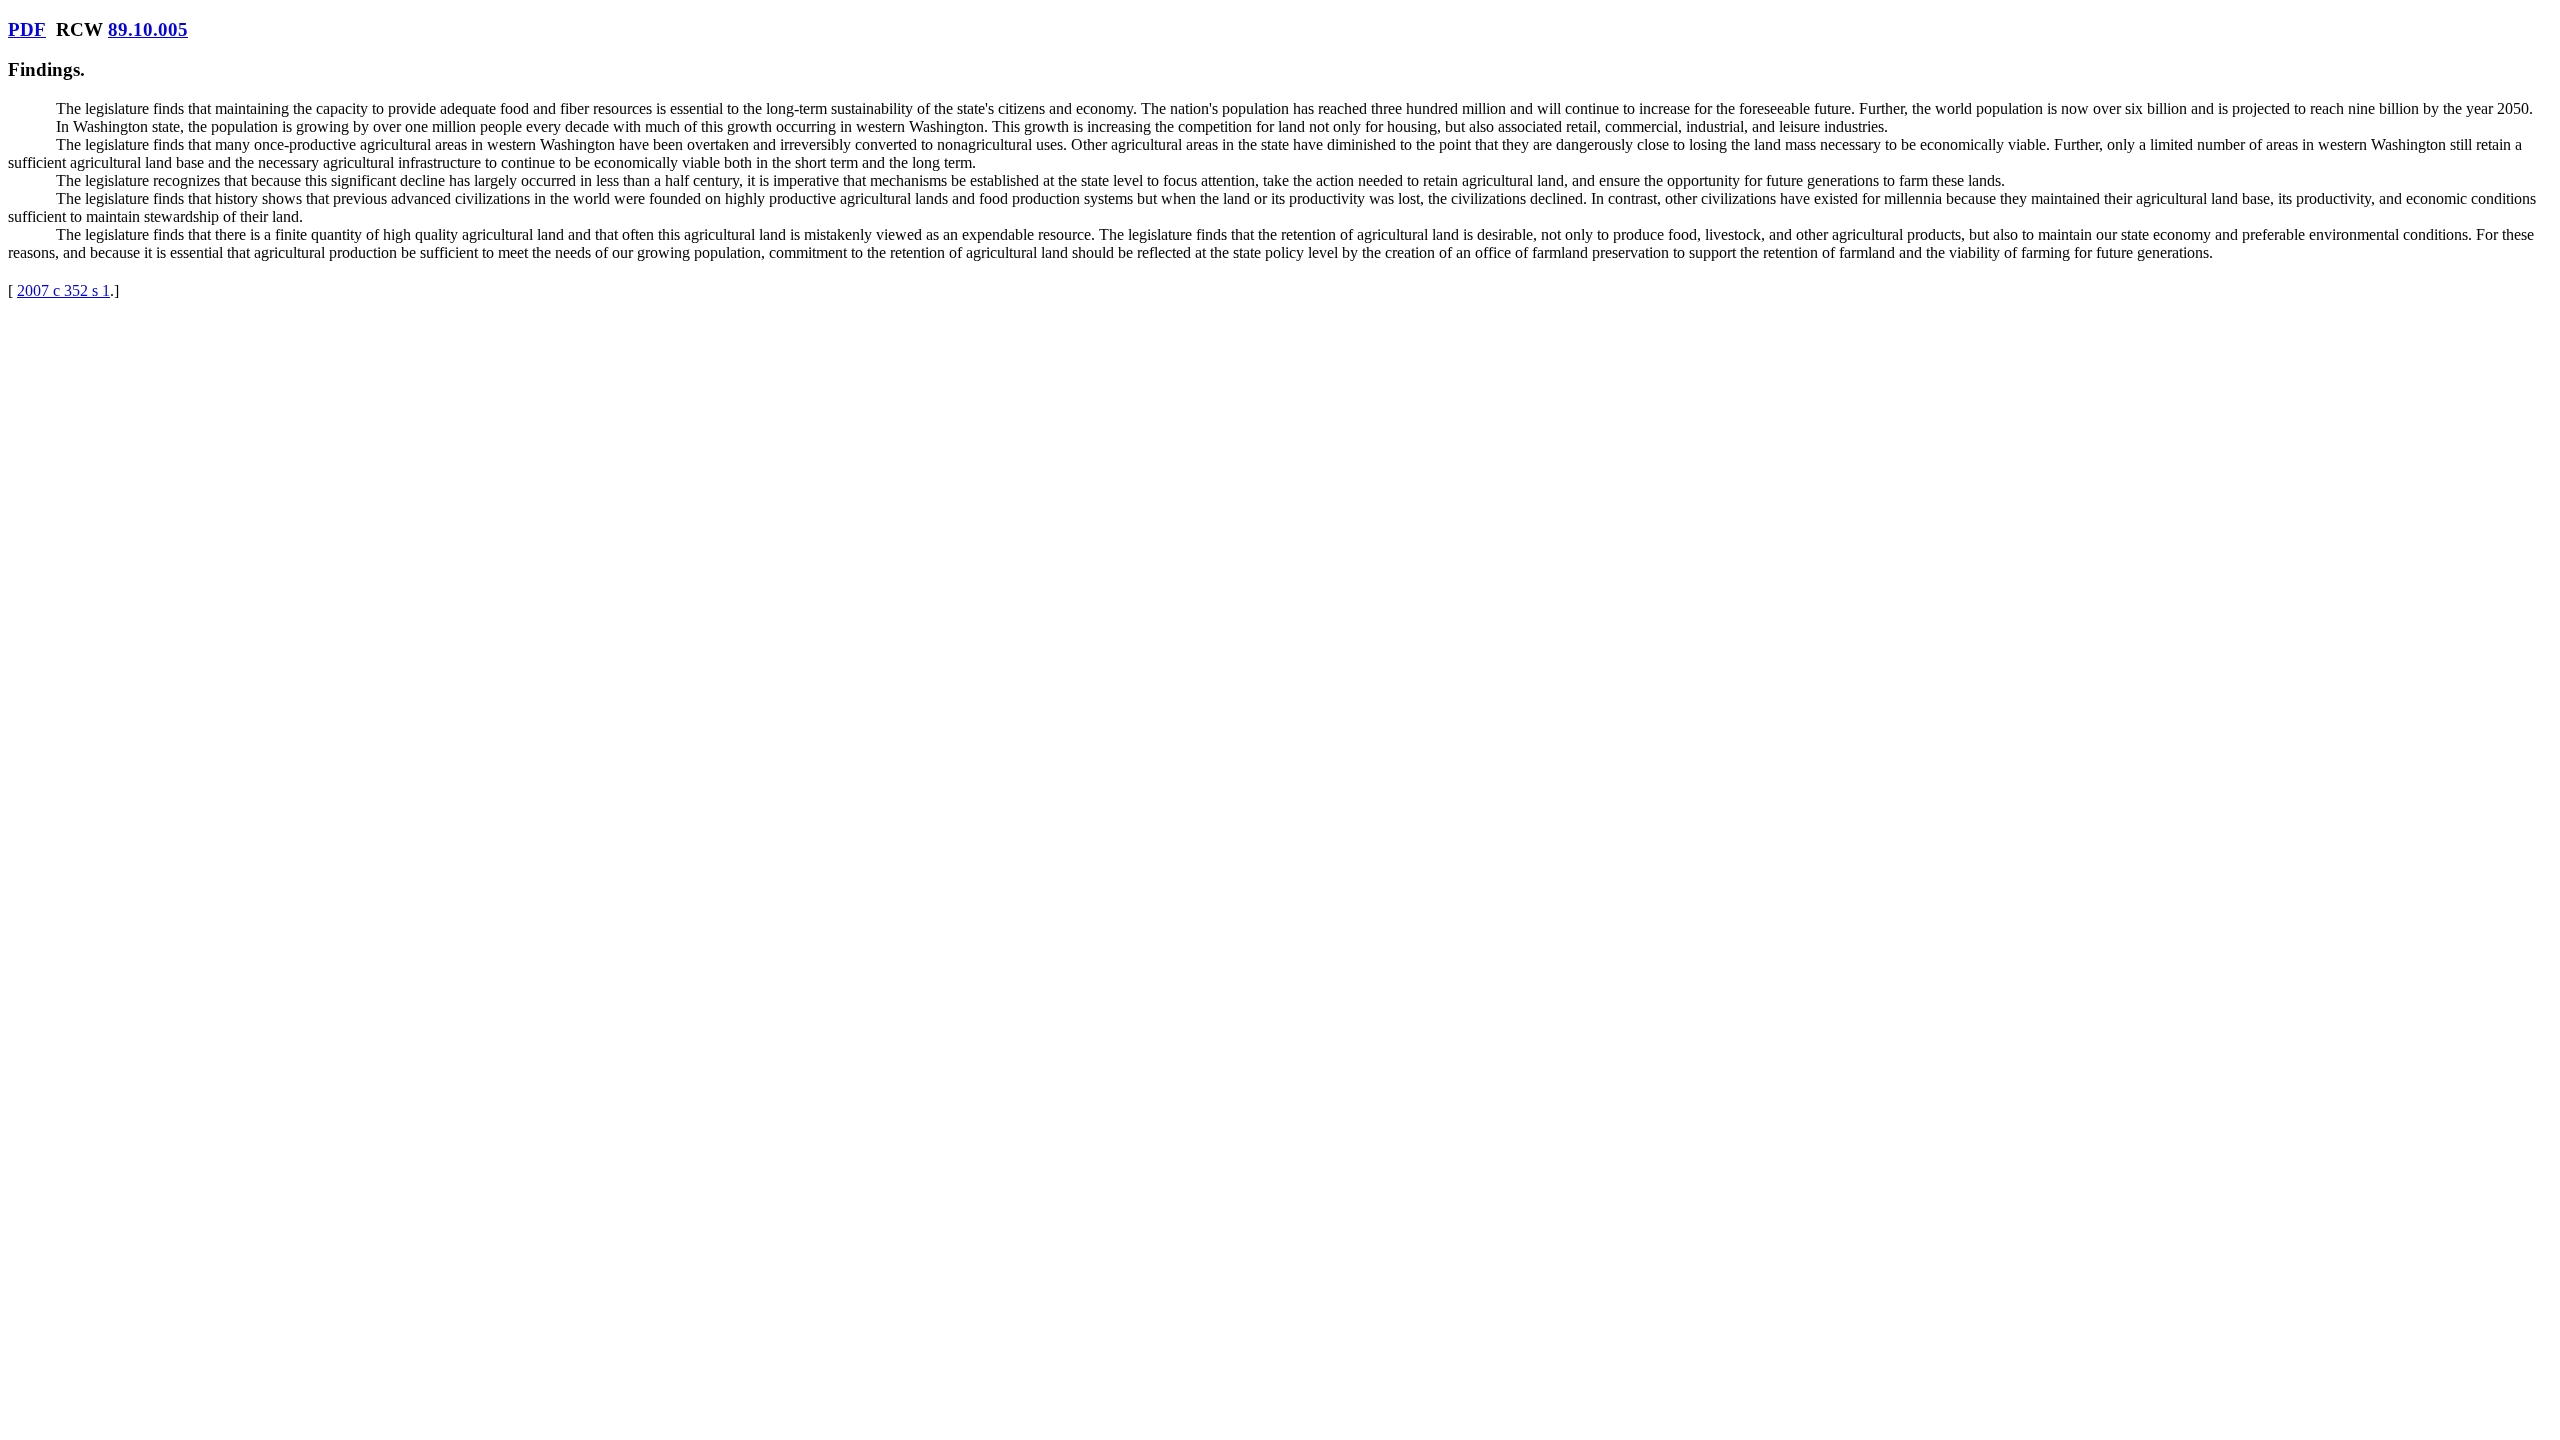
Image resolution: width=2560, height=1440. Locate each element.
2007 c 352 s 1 (63, 290)
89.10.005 (148, 29)
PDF (27, 29)
